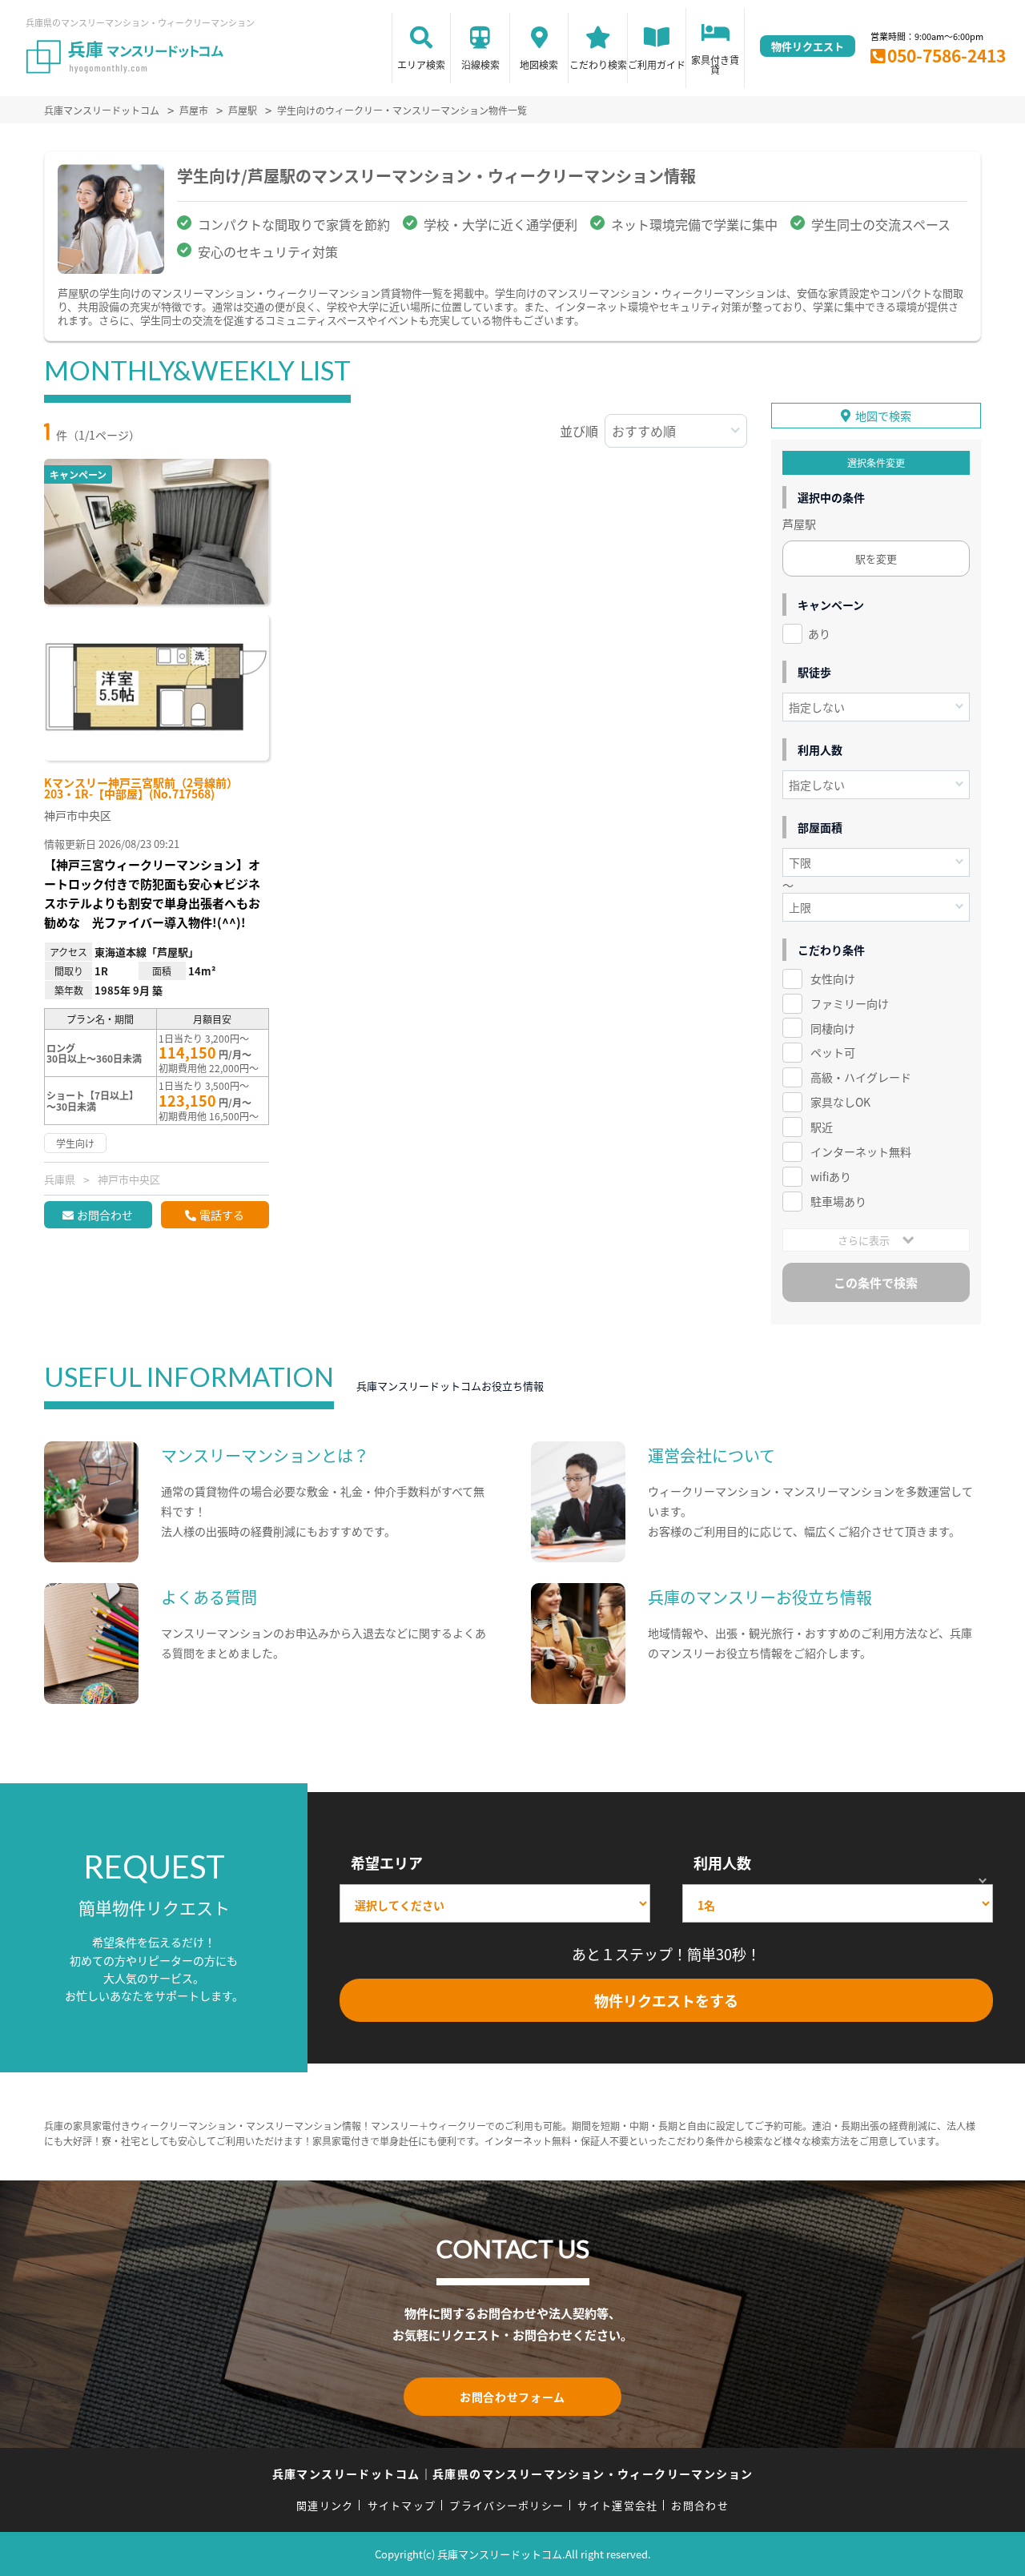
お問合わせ (105, 1215)
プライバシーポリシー (506, 2505)
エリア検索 (421, 64)
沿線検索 (480, 64)
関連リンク (325, 2505)
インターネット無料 (861, 1151)
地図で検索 (883, 416)
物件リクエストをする (666, 2000)
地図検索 (539, 64)
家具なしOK (840, 1102)
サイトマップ (402, 2505)
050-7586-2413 (947, 55)
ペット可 (833, 1052)
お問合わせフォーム (512, 2397)
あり (819, 633)
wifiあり (831, 1176)
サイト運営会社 (617, 2505)
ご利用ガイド (657, 64)
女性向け (833, 979)
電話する (222, 1215)
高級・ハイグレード (861, 1077)
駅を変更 (876, 559)
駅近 (822, 1127)
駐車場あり (838, 1201)
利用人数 (722, 1863)
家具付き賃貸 (715, 64)
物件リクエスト (808, 46)
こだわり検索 (598, 64)
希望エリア (387, 1863)
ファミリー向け (850, 1003)
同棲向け (833, 1028)
